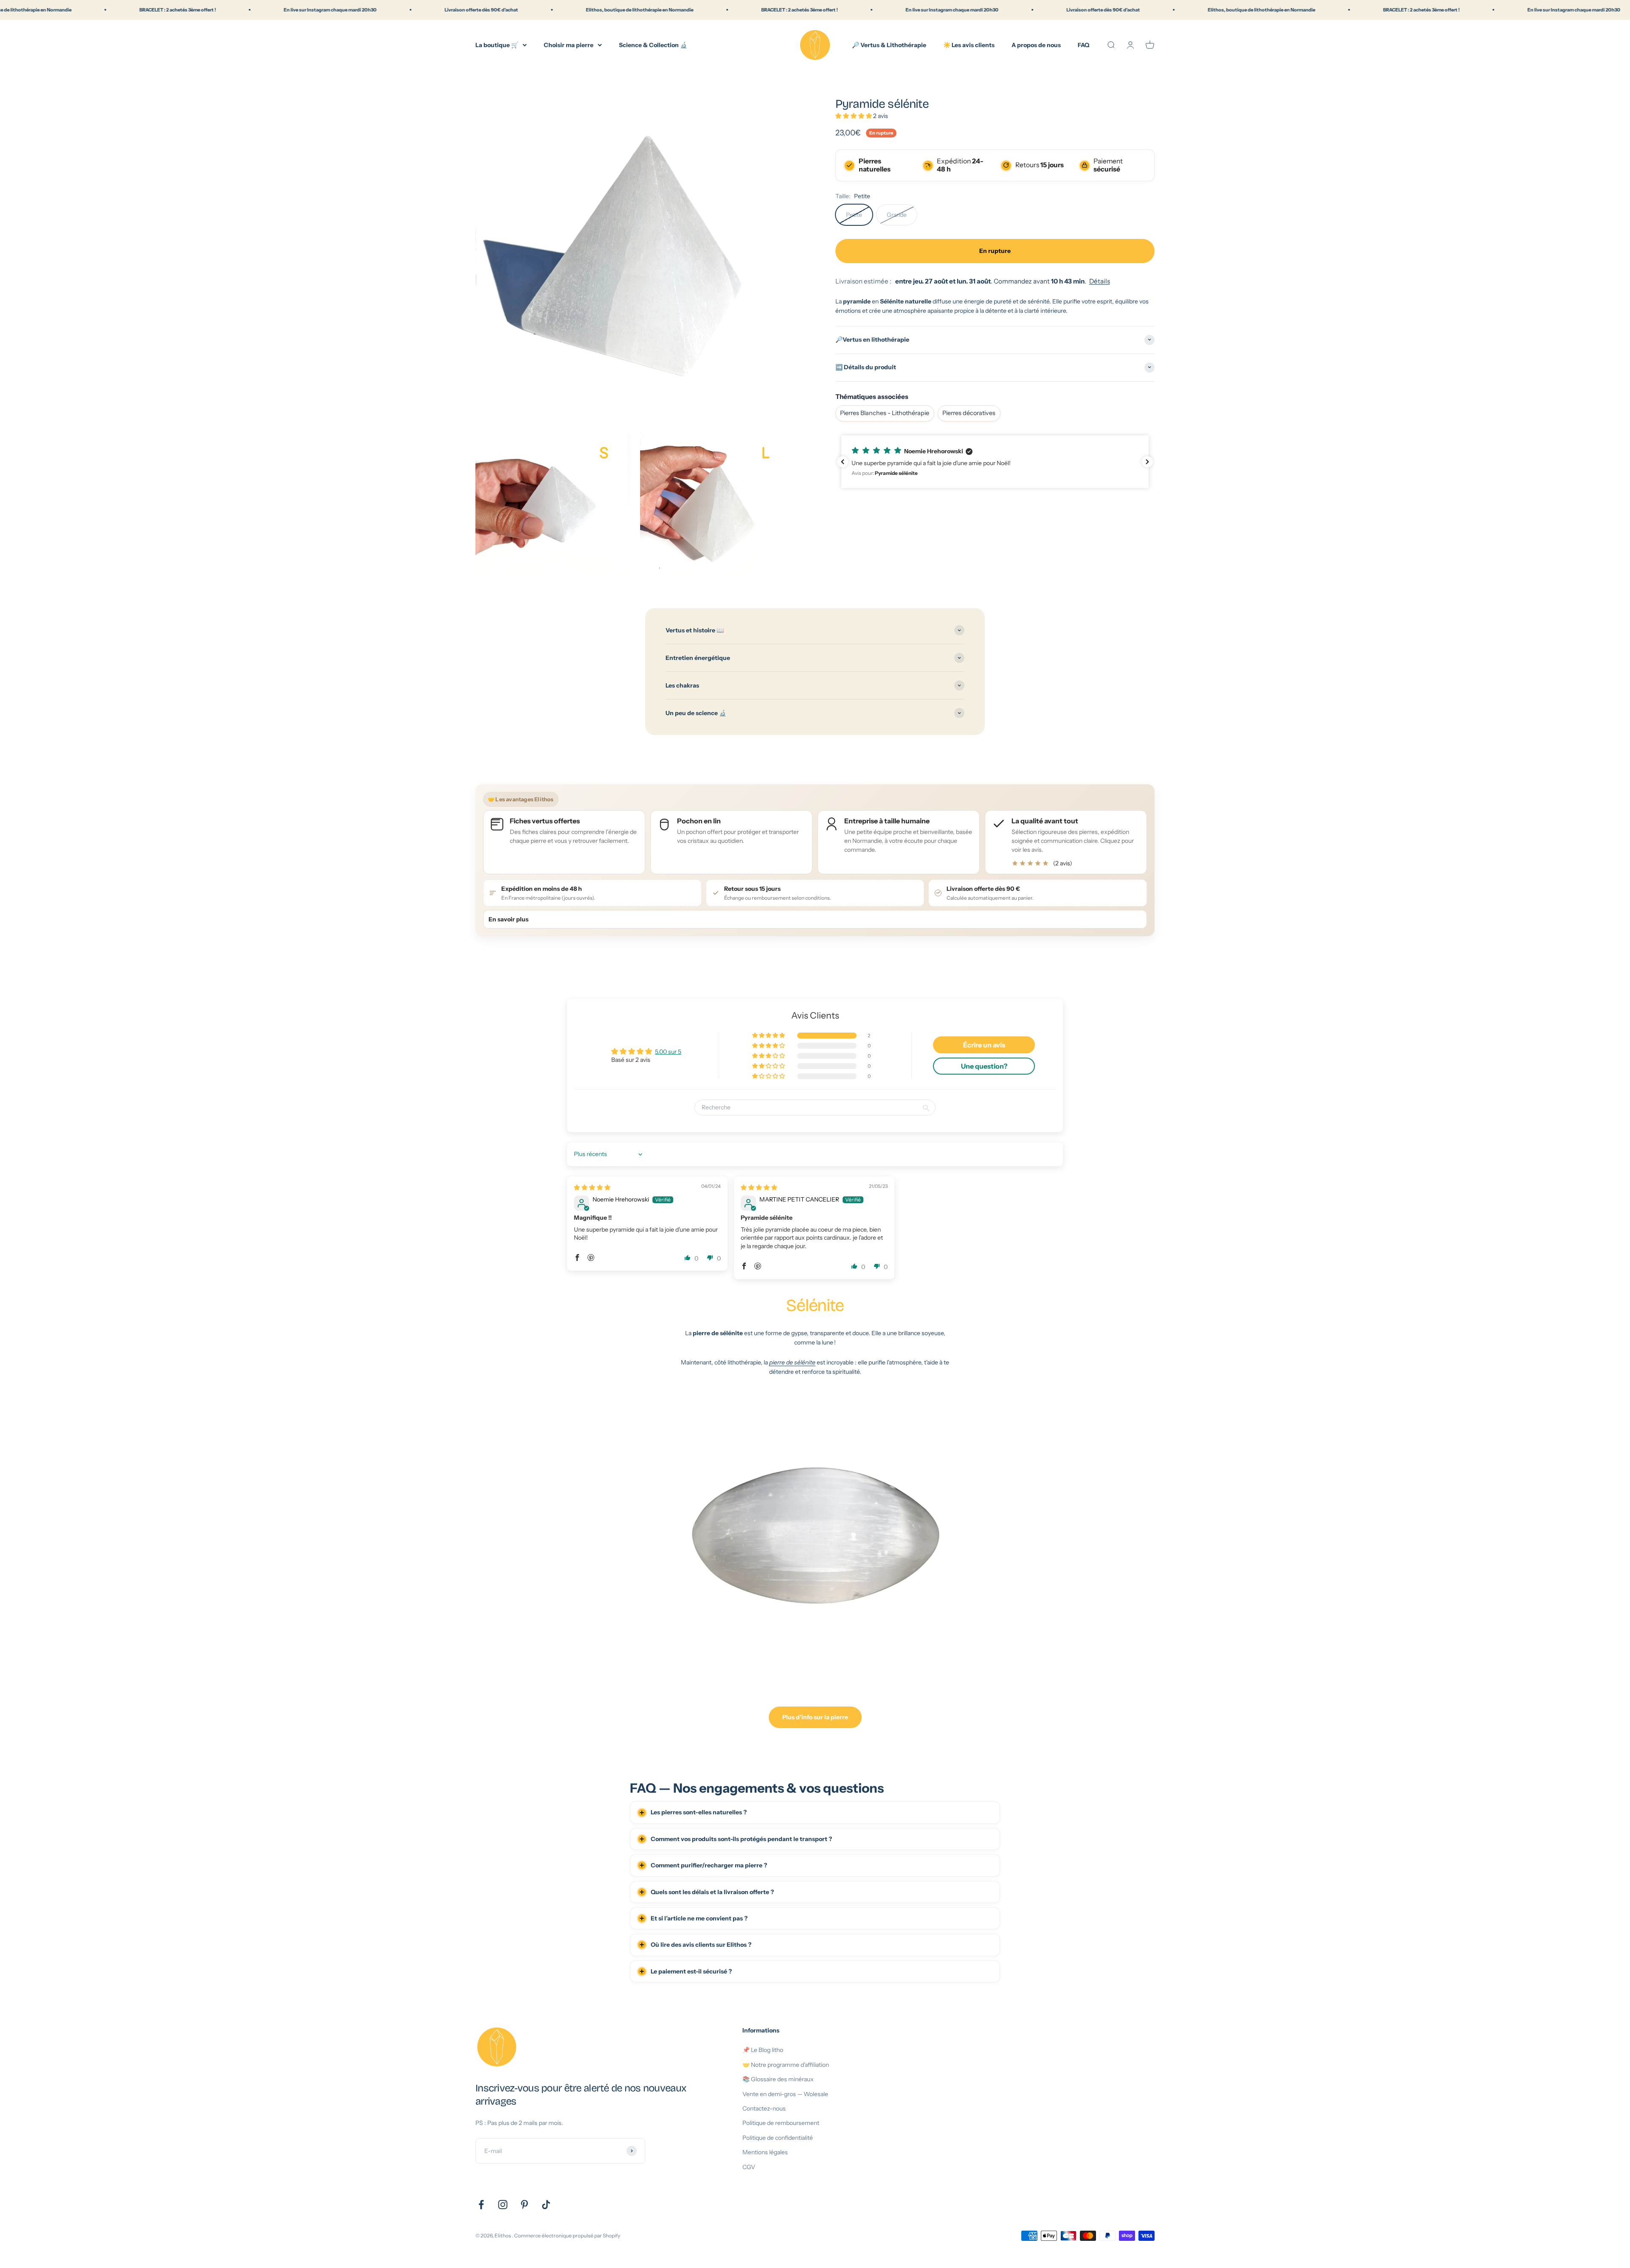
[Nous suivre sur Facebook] (481, 2205)
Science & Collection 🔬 (653, 45)
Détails (1100, 281)
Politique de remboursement (781, 2123)
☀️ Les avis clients (969, 45)
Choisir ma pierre (569, 45)
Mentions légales (765, 2152)
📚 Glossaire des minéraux (778, 2079)
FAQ (1083, 45)
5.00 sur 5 (668, 1052)
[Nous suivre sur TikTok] (546, 2205)
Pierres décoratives (969, 413)
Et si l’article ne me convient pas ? (699, 1918)
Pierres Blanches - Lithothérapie (885, 413)
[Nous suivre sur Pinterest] (524, 2205)
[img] (592, 1187)
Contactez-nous (764, 2108)
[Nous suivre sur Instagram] (503, 2205)
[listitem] (1066, 842)
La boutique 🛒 (497, 45)
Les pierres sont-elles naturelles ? (699, 1812)
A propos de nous (1036, 45)
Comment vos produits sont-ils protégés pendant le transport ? (741, 1839)
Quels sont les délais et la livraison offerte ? (712, 1892)
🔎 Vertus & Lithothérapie (889, 45)
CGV (749, 2167)
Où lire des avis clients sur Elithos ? (701, 1945)
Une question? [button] (984, 1066)
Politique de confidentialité (778, 2138)
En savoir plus (509, 919)
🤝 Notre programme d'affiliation (786, 2065)
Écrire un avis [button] (984, 1045)
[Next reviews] (1147, 462)
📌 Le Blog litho (763, 2050)
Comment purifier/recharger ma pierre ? (709, 1865)
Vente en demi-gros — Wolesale (785, 2094)
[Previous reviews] (843, 462)
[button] (854, 115)
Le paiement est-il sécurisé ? (691, 1971)
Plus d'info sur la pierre (815, 1717)
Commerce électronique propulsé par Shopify (567, 2236)
